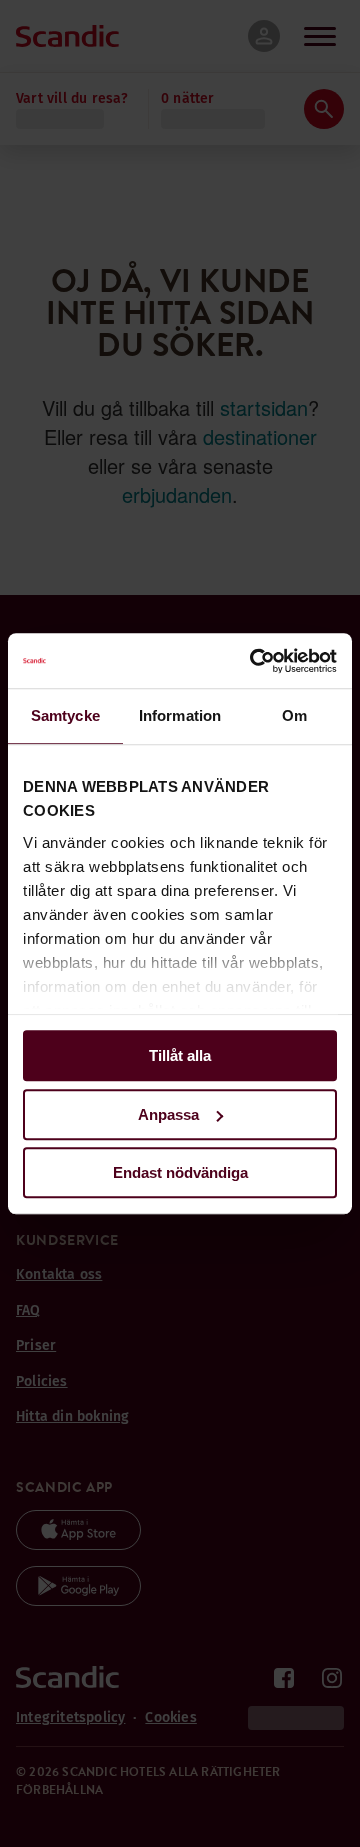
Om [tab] (294, 715)
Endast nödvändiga (180, 1172)
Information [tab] (180, 715)
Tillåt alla (180, 1055)
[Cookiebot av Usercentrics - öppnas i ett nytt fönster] (254, 661)
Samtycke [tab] (65, 715)
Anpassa (168, 1114)
